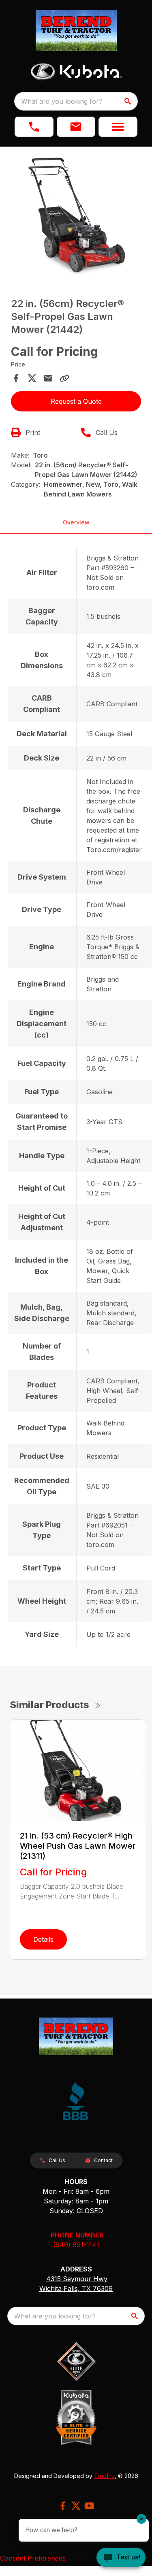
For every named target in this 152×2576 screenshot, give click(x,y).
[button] (34, 127)
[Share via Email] (48, 378)
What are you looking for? (62, 101)
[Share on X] (32, 378)
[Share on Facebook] (16, 378)
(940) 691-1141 (76, 2245)
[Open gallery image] (76, 215)
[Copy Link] (64, 378)
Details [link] (43, 1939)
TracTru (104, 2476)
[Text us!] (121, 2558)
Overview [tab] (76, 522)
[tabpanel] (76, 216)
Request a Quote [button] (76, 401)
